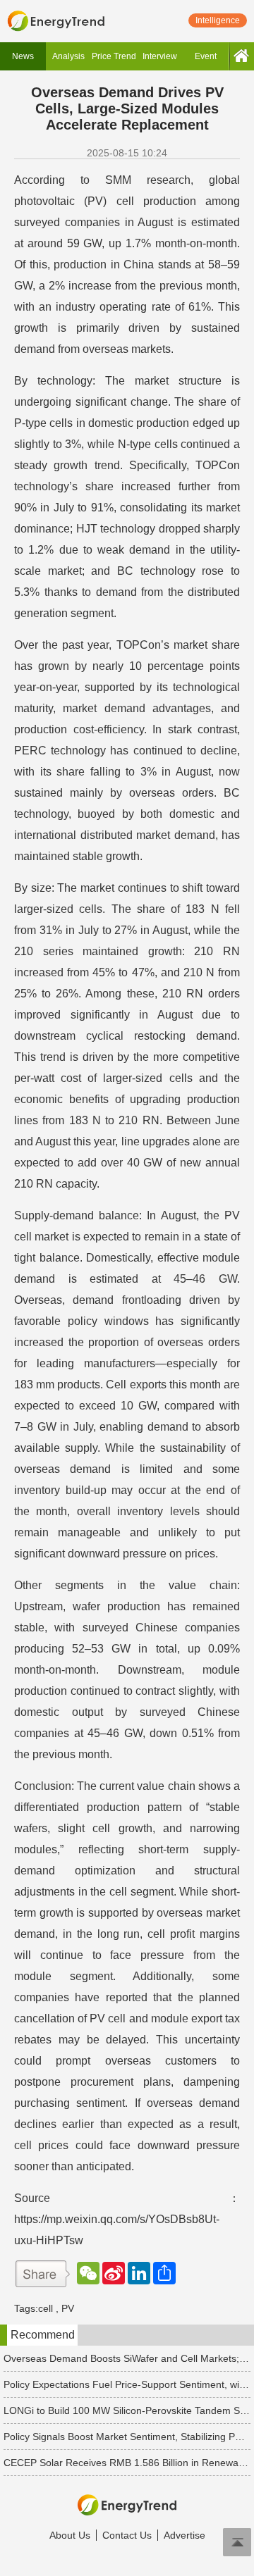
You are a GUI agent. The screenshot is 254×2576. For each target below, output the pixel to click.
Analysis (68, 56)
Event (206, 56)
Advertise (185, 2535)
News (23, 56)
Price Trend (114, 56)
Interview (160, 56)
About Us (70, 2535)
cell (46, 2308)
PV (68, 2308)
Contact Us (127, 2535)
